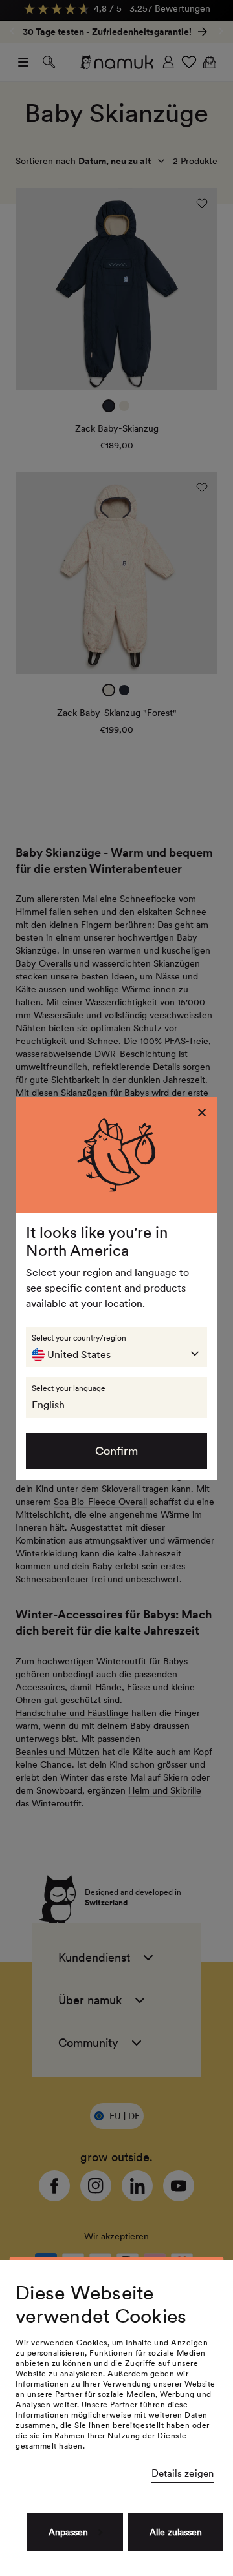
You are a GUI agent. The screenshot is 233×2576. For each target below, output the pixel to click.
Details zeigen (183, 2473)
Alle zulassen (176, 2532)
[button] (116, 1347)
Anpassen (68, 2532)
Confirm (116, 1451)
